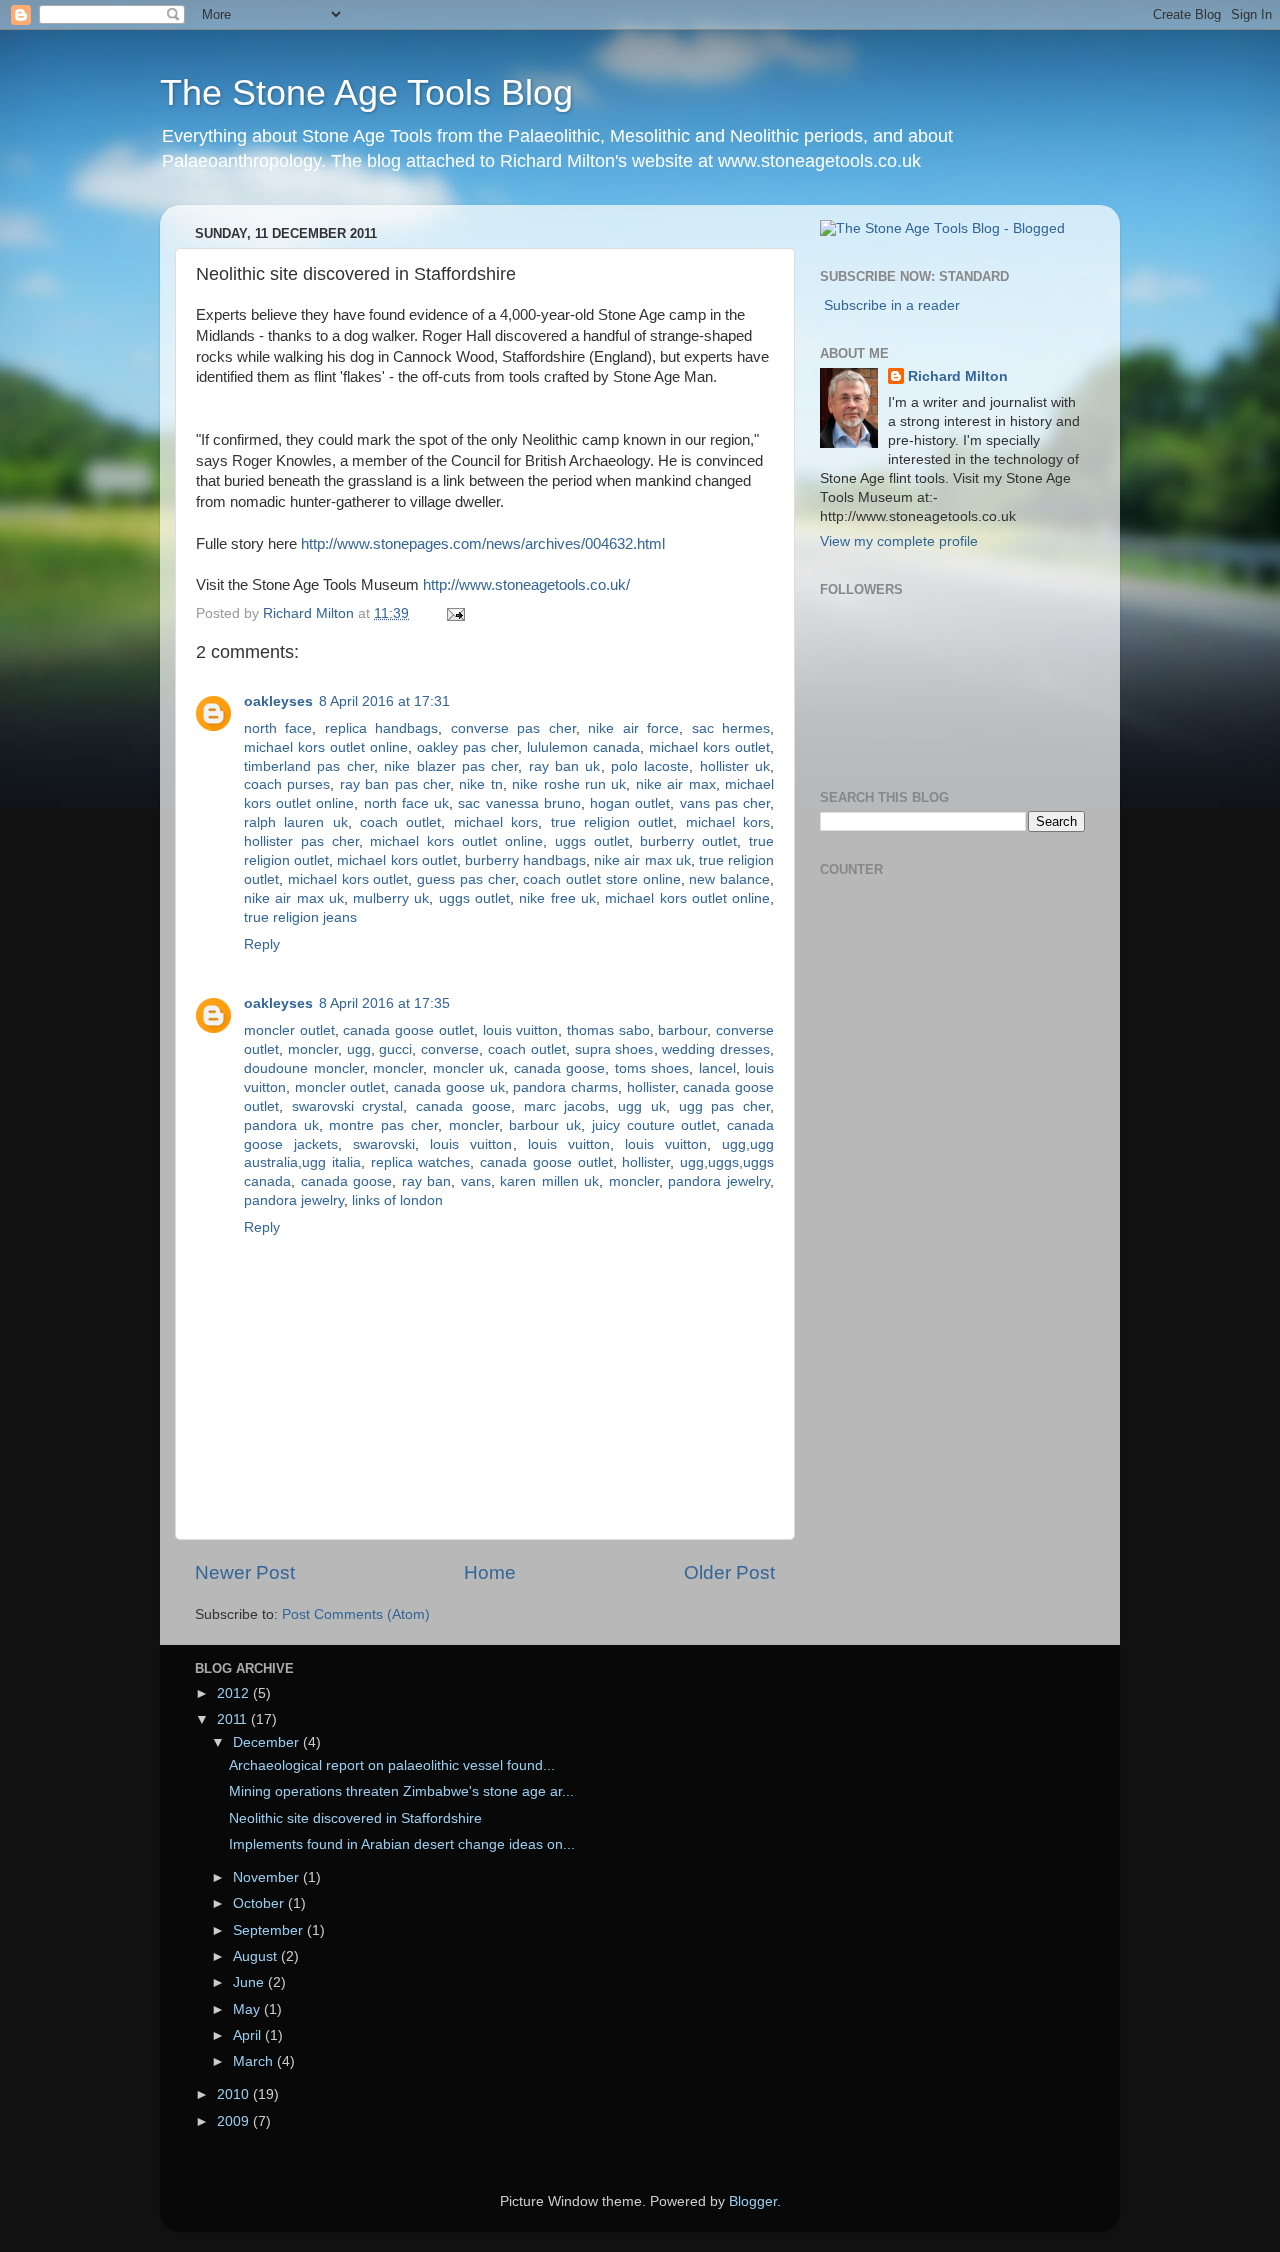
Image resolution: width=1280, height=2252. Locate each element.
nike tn (480, 784)
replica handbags (381, 728)
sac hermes (731, 728)
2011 (234, 1719)
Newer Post (245, 1572)
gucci (395, 1049)
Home (490, 1572)
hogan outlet (630, 803)
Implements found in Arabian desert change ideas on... (402, 1844)
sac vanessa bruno (519, 803)
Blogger (753, 2201)
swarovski (384, 1144)
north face (278, 728)
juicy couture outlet (654, 1125)
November (268, 1877)
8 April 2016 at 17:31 (384, 701)
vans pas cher (725, 803)
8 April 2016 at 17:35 (384, 1003)
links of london (397, 1200)
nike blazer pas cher (451, 766)
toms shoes (652, 1068)
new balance (729, 879)
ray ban (427, 1181)
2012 (235, 1693)
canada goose (560, 1068)
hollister (651, 1087)
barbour (682, 1030)
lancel (717, 1068)
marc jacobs (565, 1106)
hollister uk (735, 766)
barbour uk (545, 1125)
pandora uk (281, 1125)
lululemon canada (583, 747)
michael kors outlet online (326, 747)
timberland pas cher (309, 766)
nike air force (633, 728)
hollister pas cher (301, 841)
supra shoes (614, 1049)
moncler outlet (289, 1030)
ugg (359, 1049)
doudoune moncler (304, 1068)
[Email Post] (454, 613)
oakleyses (278, 701)
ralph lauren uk (296, 822)
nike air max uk (642, 860)
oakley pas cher (467, 747)
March (255, 2061)
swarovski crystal (348, 1106)
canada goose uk (449, 1087)
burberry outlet (688, 841)
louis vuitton (521, 1030)
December (268, 1742)
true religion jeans (300, 917)
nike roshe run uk (569, 784)
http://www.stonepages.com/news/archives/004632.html (483, 544)
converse (450, 1049)
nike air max (676, 784)
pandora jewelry (719, 1181)
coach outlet (400, 822)
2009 (235, 2121)
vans (476, 1181)
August (257, 1956)
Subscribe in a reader (892, 305)
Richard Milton (958, 376)
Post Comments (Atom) (356, 1614)
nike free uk (557, 898)
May (248, 2009)
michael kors (496, 822)
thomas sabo (608, 1030)
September (270, 1930)
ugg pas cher (724, 1106)
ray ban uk (565, 766)
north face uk (406, 803)
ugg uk (642, 1106)
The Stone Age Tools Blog (366, 92)
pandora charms (565, 1087)
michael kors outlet (709, 747)
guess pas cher (466, 879)
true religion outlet (612, 822)
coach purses (287, 784)
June (250, 1982)
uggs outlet (592, 841)
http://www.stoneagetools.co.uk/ (526, 585)
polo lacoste (650, 766)
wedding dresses (716, 1049)
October (260, 1903)
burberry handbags (525, 860)
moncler (313, 1049)
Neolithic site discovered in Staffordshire (355, 1818)
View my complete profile (899, 541)
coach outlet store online (601, 879)
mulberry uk (391, 898)
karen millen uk (549, 1181)
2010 (235, 2094)
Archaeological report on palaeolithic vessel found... (392, 1765)
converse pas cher (513, 728)
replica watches (421, 1162)
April (249, 2035)
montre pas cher (383, 1125)
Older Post (729, 1572)
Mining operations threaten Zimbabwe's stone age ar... (401, 1791)
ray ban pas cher (395, 784)
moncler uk (469, 1068)
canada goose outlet (408, 1030)
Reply (262, 944)
